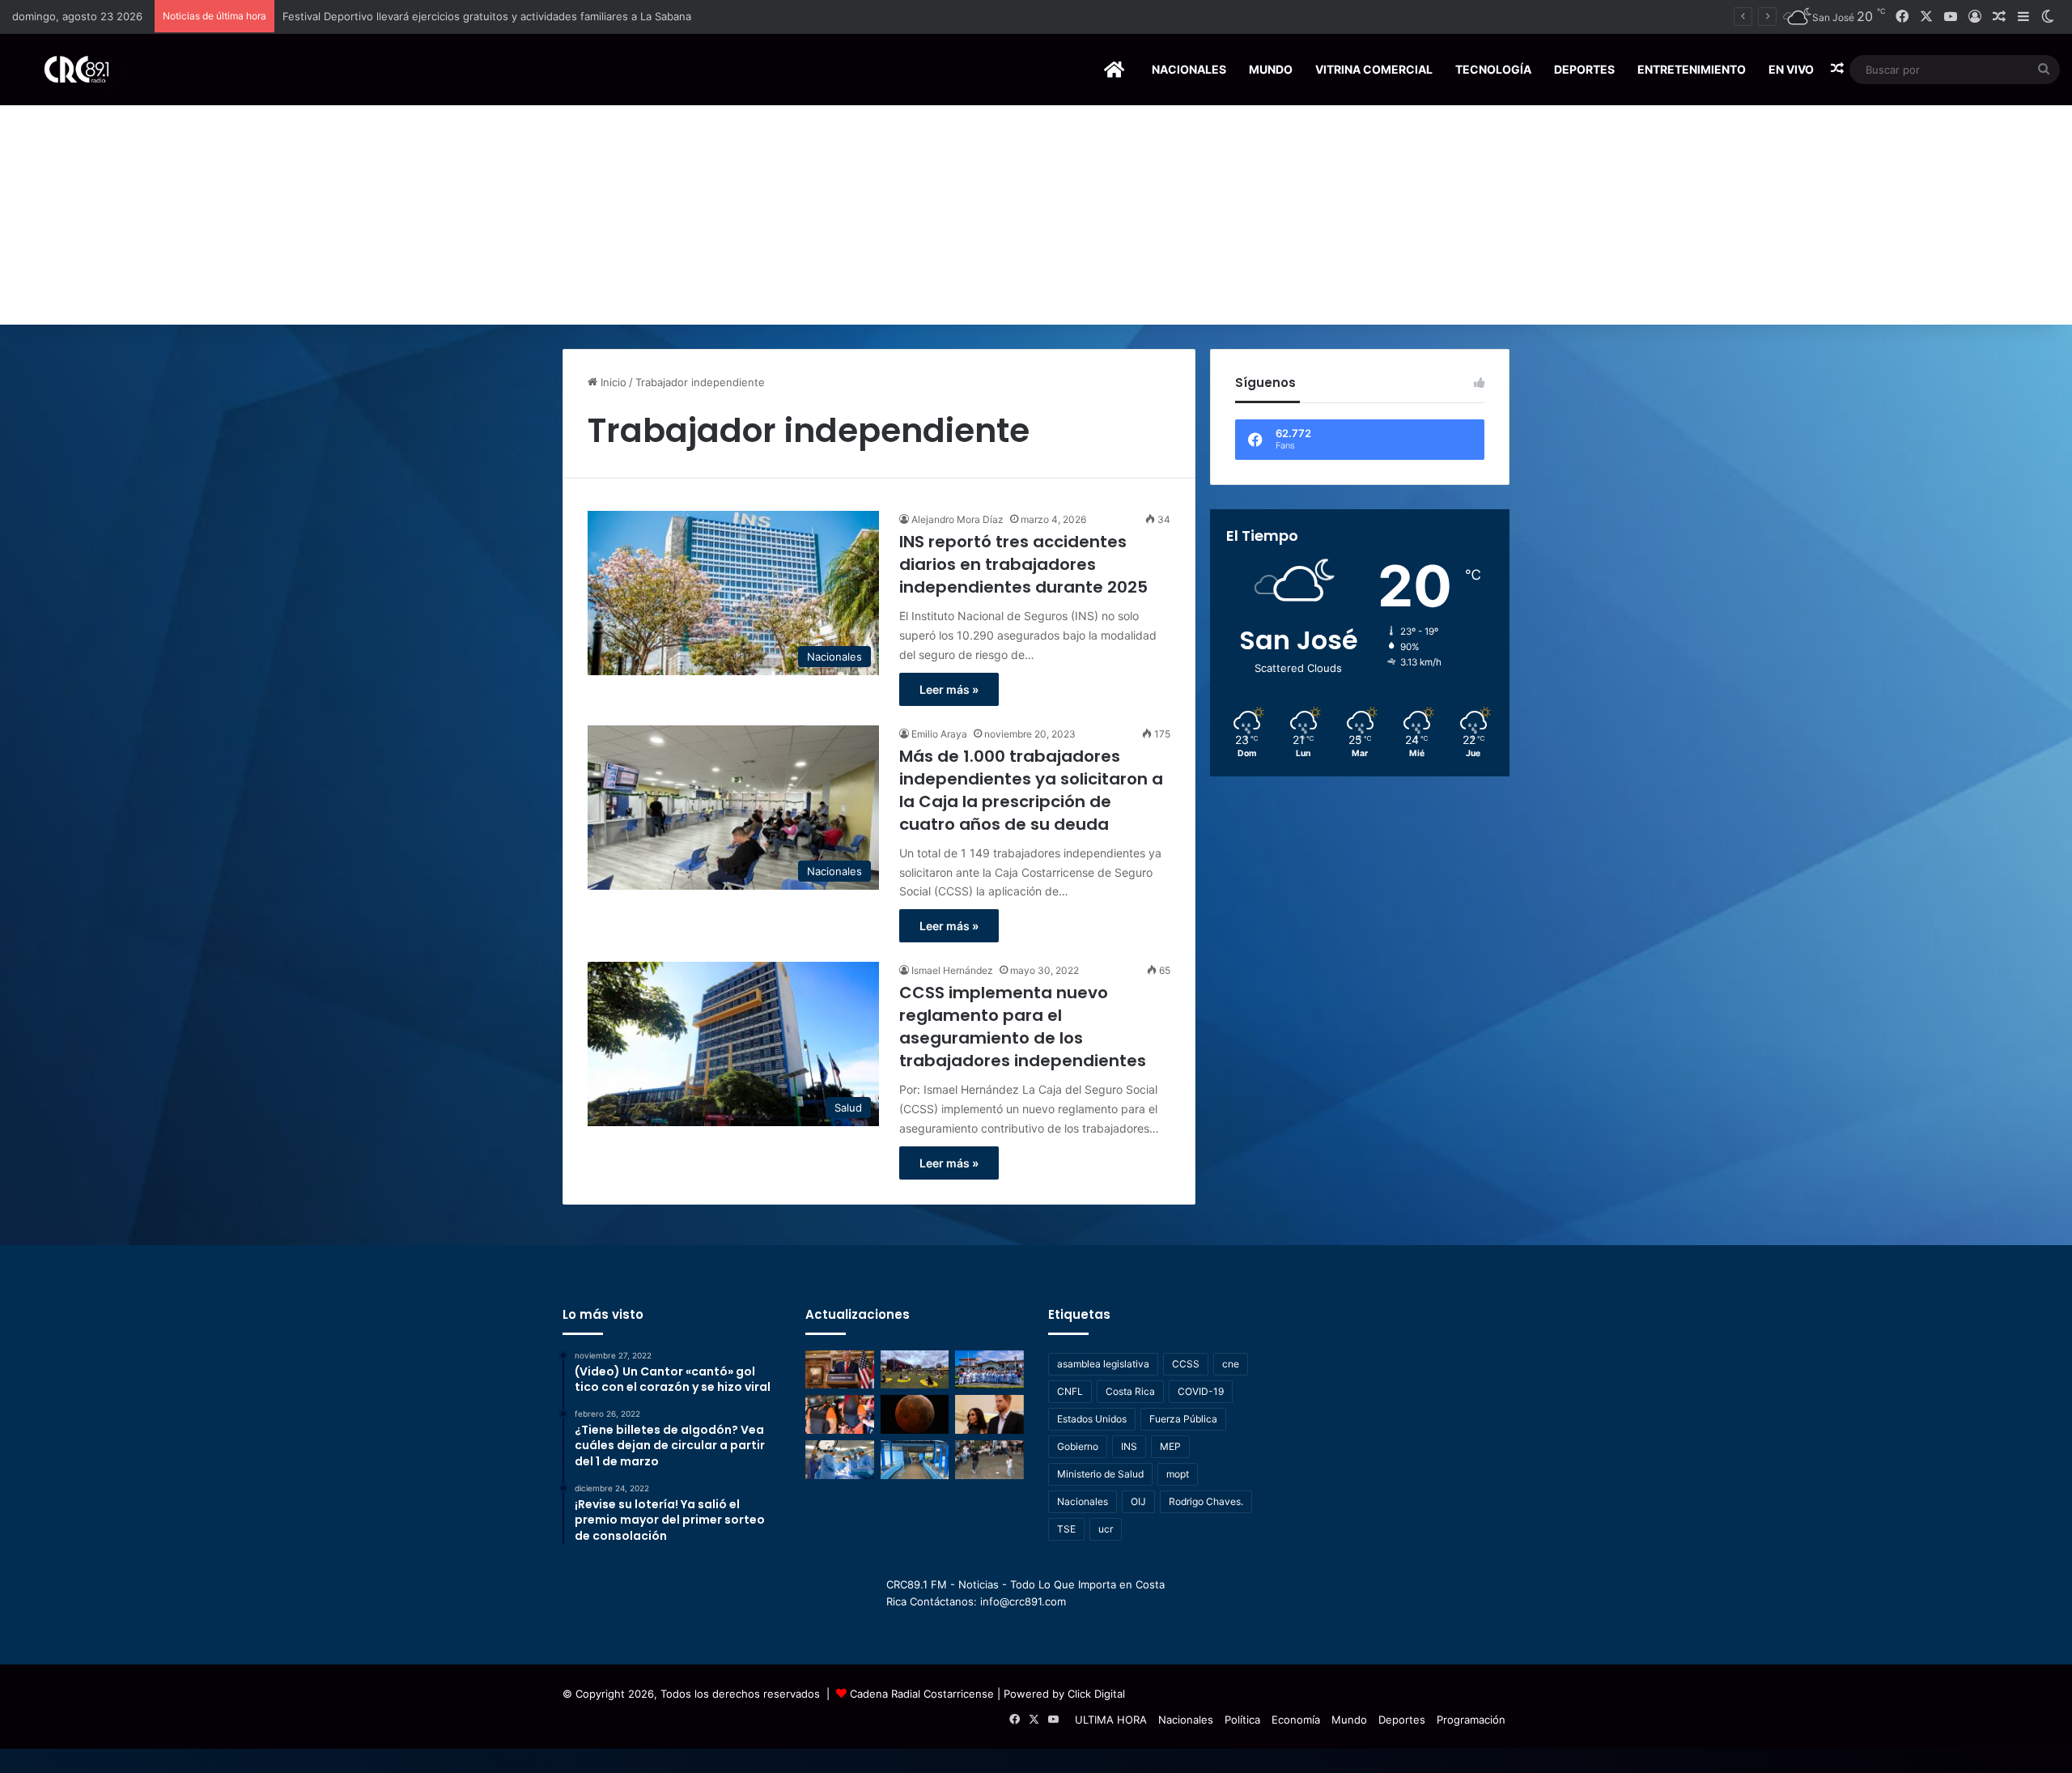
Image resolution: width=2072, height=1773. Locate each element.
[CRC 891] (68, 69)
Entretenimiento (1692, 69)
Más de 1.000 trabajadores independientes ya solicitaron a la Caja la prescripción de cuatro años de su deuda (1031, 790)
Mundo (1271, 69)
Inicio (612, 382)
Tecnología (1493, 69)
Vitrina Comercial (1374, 69)
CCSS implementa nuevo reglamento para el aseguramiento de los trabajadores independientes (1023, 1027)
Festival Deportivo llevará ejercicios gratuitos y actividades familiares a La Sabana (487, 16)
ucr (1106, 1529)
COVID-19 (1201, 1391)
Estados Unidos (1092, 1419)
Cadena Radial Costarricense (922, 1694)
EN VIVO (1791, 69)
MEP (1170, 1446)
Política (1242, 1720)
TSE (1066, 1529)
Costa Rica (1130, 1391)
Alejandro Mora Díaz (957, 519)
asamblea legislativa (1103, 1364)
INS (1129, 1446)
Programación (1471, 1720)
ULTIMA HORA (1111, 1720)
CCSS (1186, 1364)
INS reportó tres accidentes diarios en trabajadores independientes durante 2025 (1023, 564)
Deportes (1584, 69)
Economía (1296, 1720)
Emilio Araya (939, 734)
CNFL (1070, 1391)
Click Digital (1096, 1694)
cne (1231, 1364)
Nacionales (1189, 69)
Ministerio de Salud (1100, 1474)
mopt (1178, 1474)
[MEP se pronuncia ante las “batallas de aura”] (989, 1460)
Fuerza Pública (1183, 1419)
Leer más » (949, 689)
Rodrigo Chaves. (1206, 1501)
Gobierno (1078, 1446)
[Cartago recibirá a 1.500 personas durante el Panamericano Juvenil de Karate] (989, 1370)
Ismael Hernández (952, 970)
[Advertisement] (1036, 203)
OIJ (1138, 1501)
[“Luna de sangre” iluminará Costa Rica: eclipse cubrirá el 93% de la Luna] (915, 1414)
